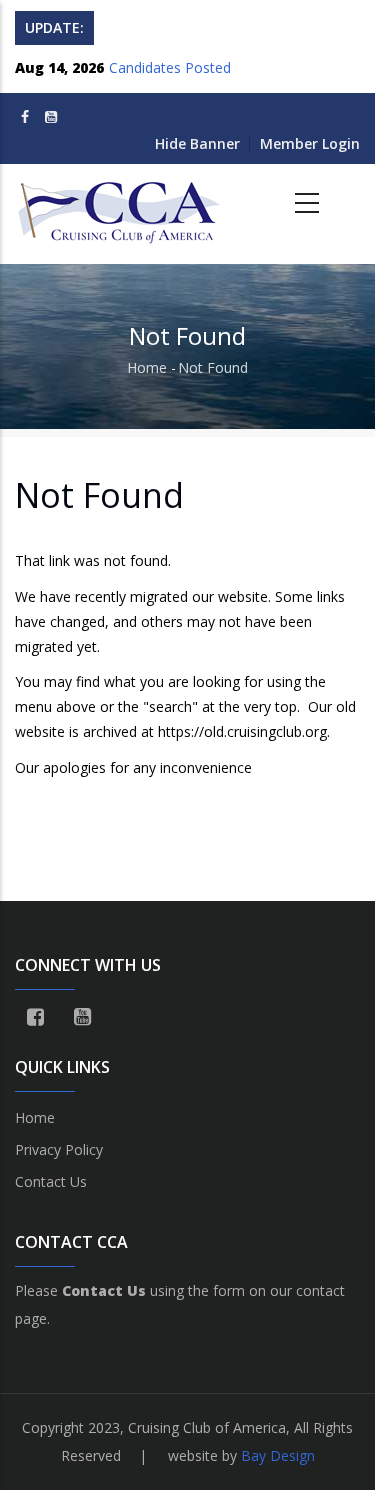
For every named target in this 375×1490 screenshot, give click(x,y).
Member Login (310, 143)
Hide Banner (197, 143)
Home (147, 367)
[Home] (121, 204)
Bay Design (278, 1455)
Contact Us (51, 1181)
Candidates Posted (170, 64)
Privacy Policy (59, 1149)
